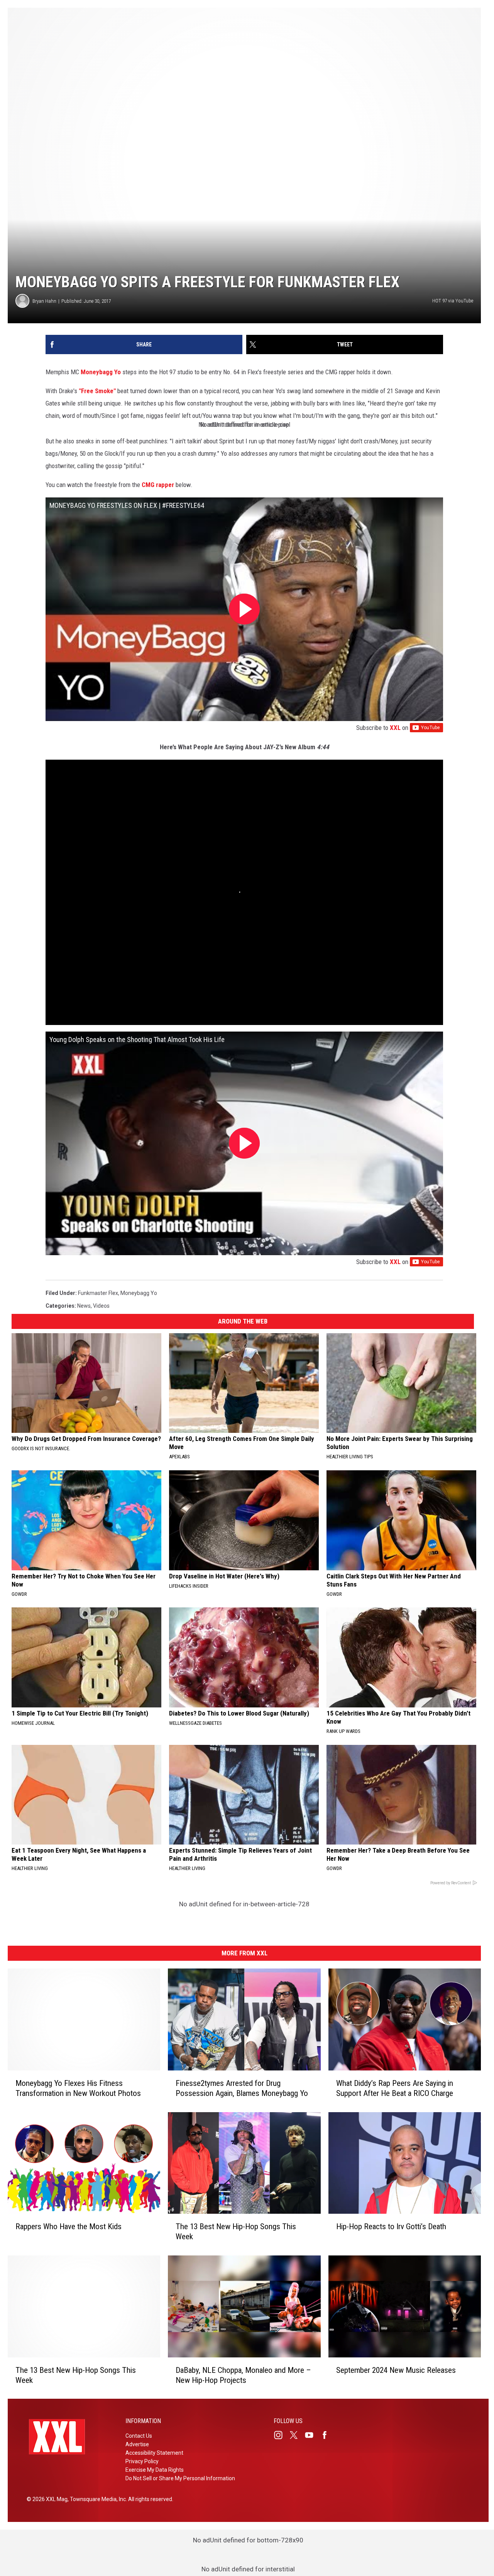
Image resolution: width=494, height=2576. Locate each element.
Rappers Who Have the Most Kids (69, 2226)
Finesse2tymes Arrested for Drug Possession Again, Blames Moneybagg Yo (242, 2088)
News (84, 1306)
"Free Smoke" (97, 391)
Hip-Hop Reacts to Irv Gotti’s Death (391, 2226)
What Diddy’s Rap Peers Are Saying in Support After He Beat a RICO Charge (395, 2088)
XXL (395, 728)
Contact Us (139, 2436)
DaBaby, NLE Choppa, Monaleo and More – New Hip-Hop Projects (243, 2375)
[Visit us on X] (297, 2435)
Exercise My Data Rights (155, 2470)
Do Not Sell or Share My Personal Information (180, 2478)
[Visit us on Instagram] (281, 2435)
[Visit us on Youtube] (312, 2435)
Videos (101, 1306)
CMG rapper (158, 485)
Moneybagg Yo (101, 372)
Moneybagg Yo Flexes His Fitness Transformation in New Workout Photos (78, 2088)
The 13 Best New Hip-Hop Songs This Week (236, 2232)
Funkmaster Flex (98, 1293)
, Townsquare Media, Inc (97, 2499)
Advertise (137, 2444)
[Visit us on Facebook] (328, 2435)
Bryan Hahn (44, 301)
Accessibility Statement (154, 2453)
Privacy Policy (142, 2461)
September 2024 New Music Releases (396, 2370)
